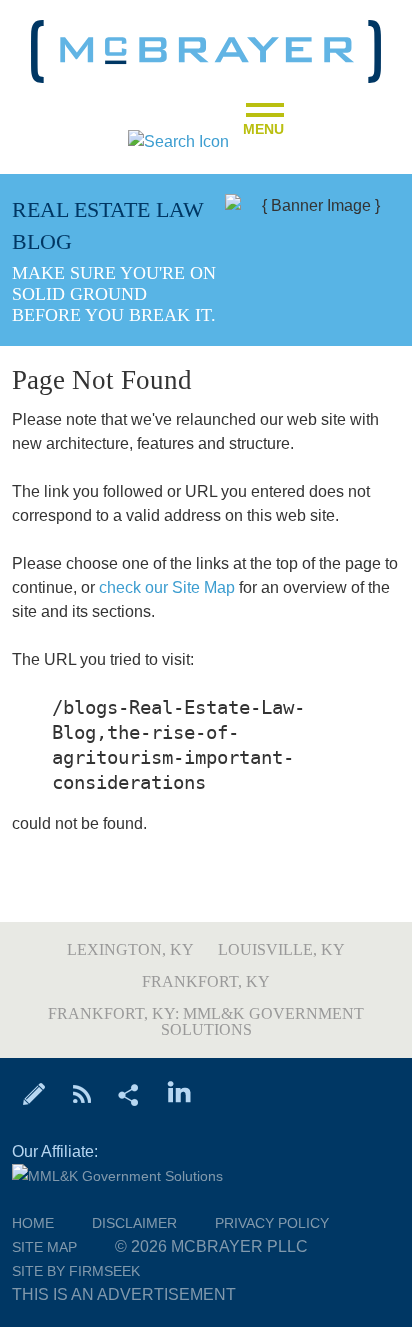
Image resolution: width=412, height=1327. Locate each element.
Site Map (44, 1247)
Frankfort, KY (206, 981)
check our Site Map (167, 587)
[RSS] (81, 1093)
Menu (263, 123)
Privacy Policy (272, 1223)
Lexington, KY (130, 949)
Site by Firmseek (76, 1271)
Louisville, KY (281, 949)
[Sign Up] (34, 1093)
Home (33, 1223)
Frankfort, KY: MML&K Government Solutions (206, 1021)
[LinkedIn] (179, 1093)
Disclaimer (134, 1223)
